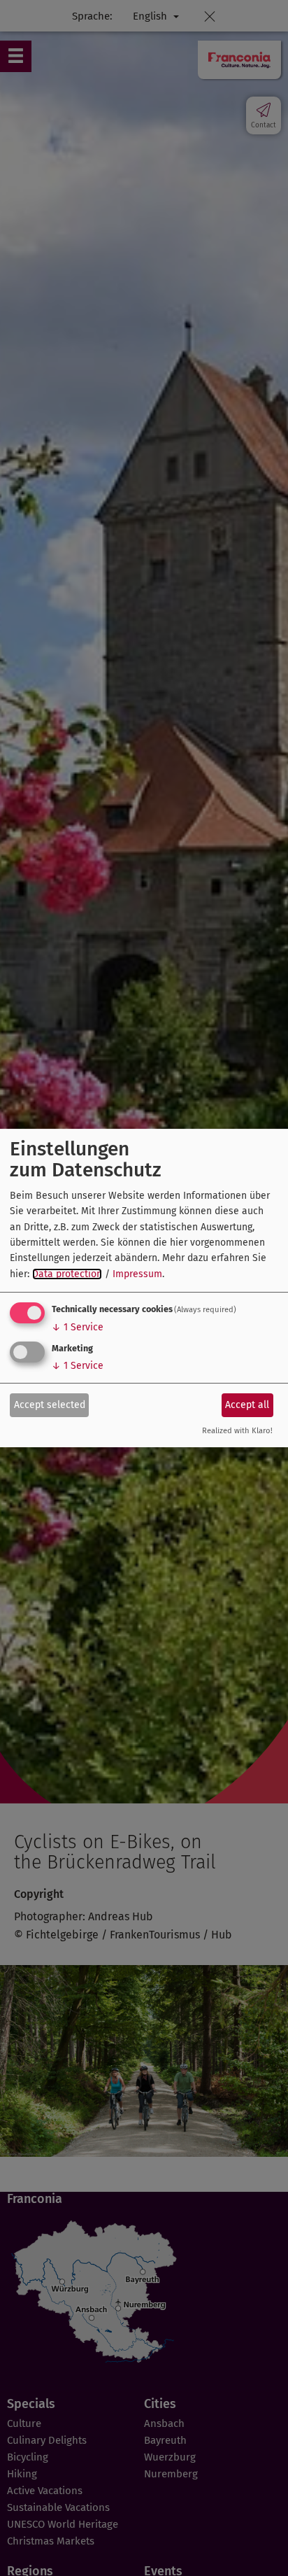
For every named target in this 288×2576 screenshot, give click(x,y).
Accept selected (50, 1405)
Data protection (67, 1274)
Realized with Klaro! (237, 1431)
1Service (78, 1327)
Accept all (247, 1405)
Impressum (137, 1274)
